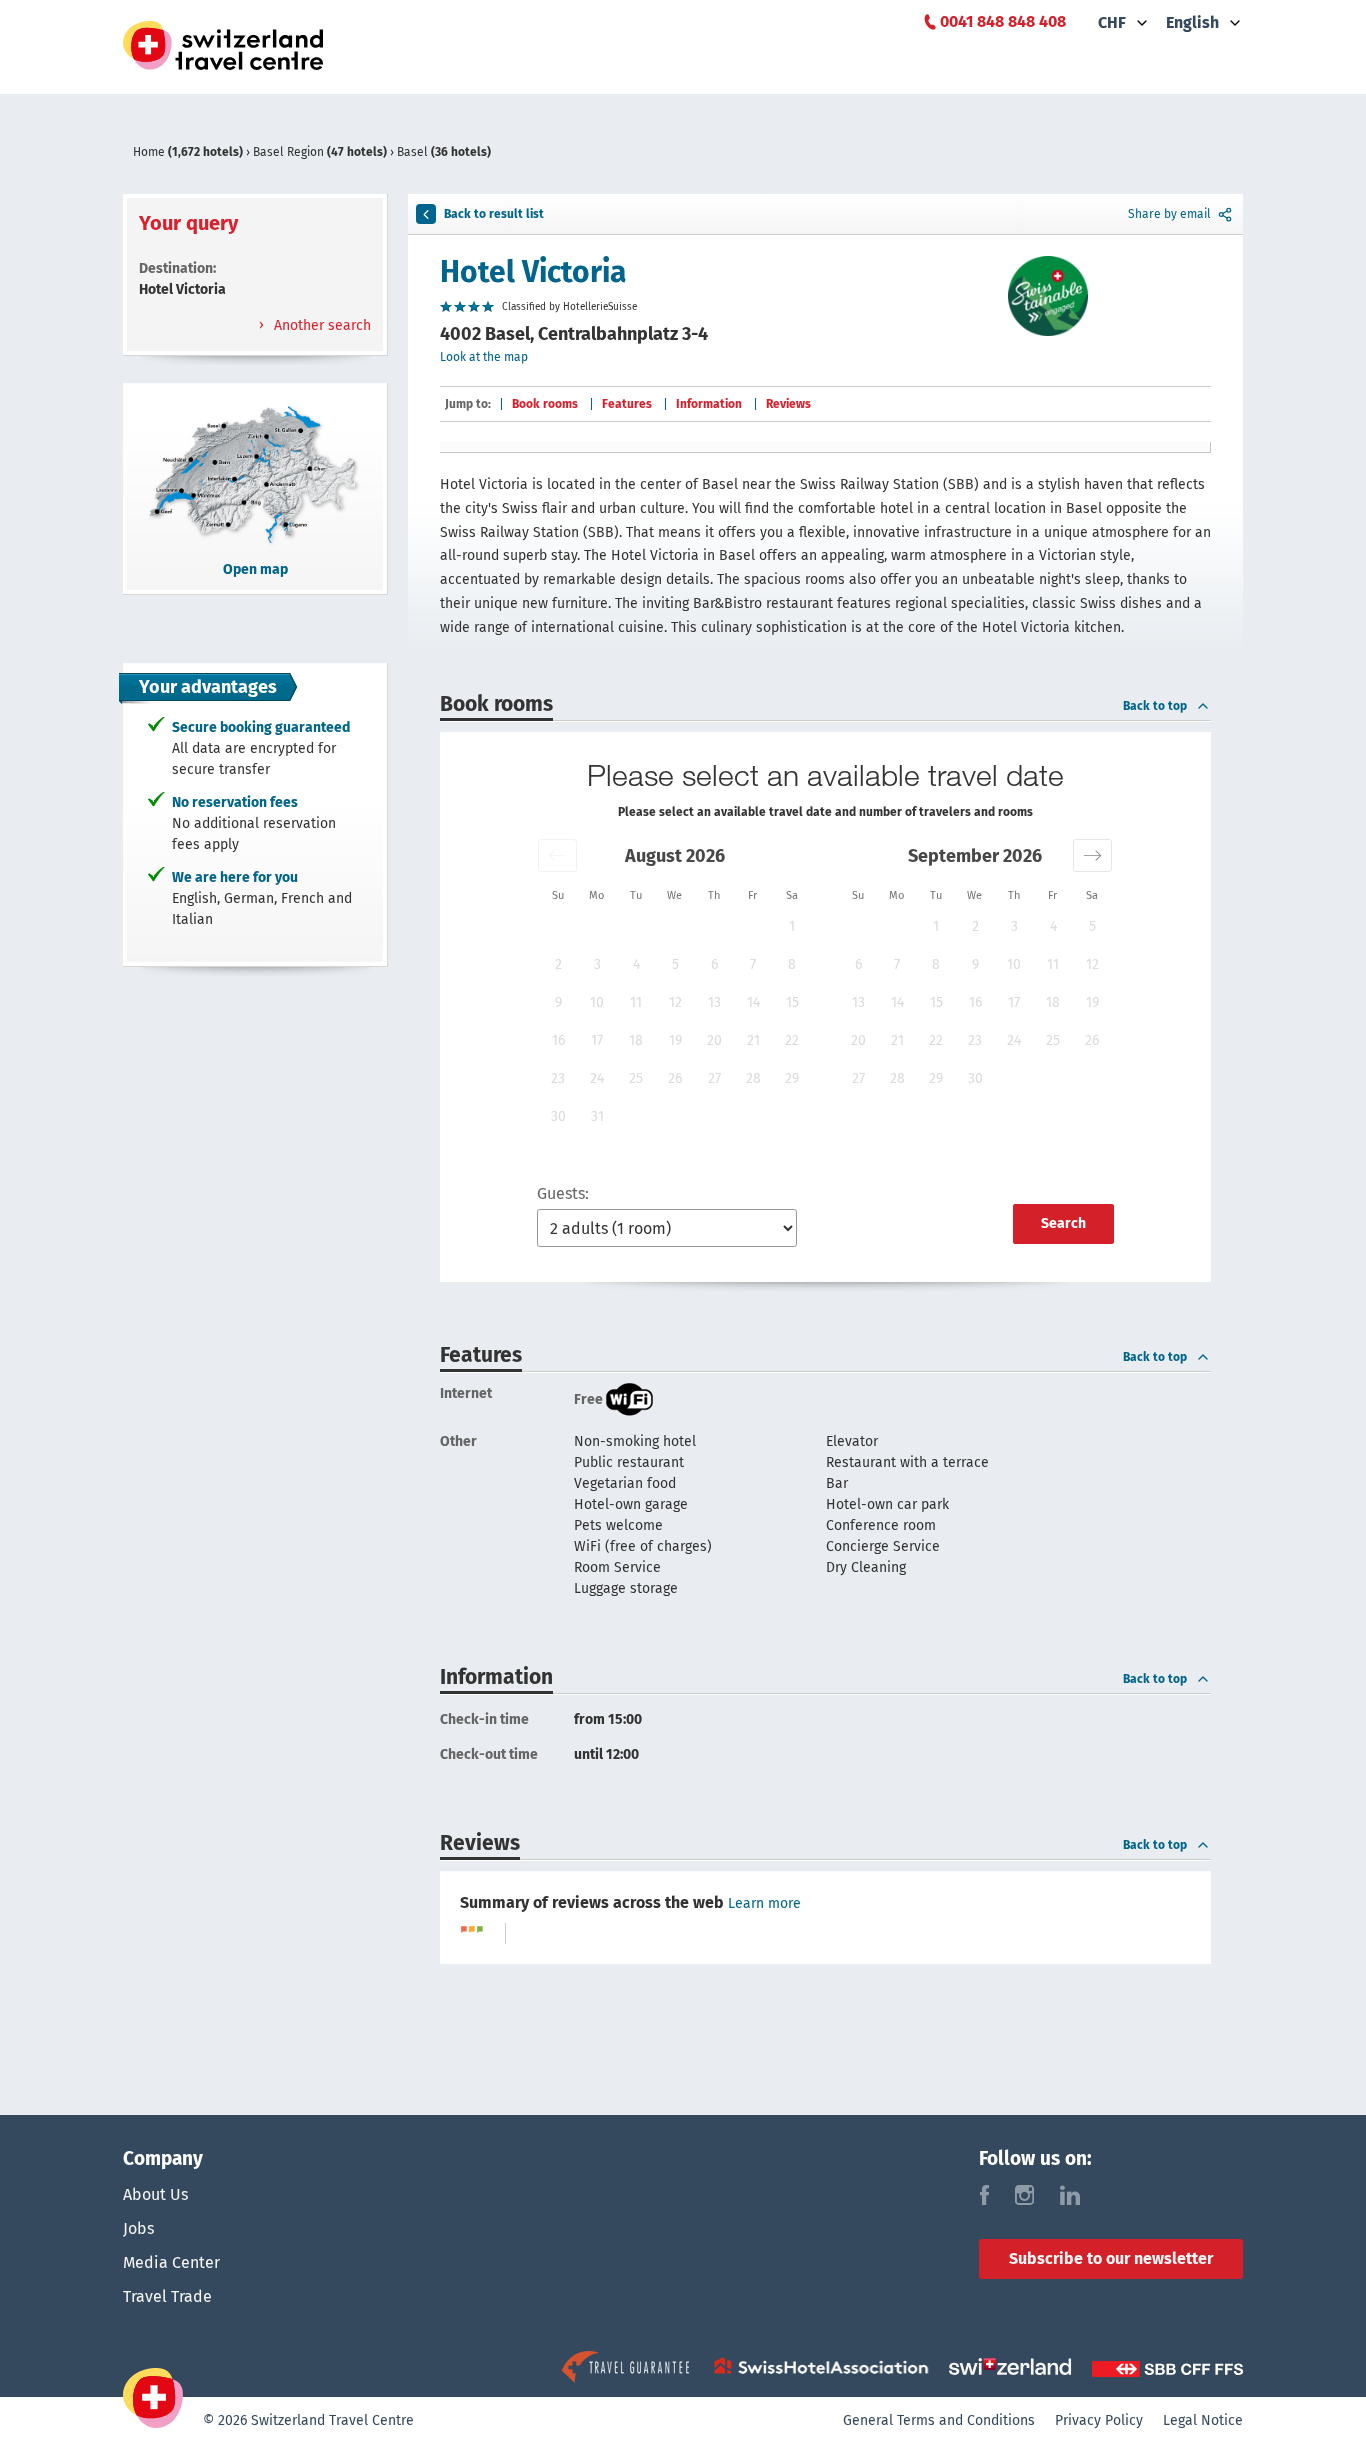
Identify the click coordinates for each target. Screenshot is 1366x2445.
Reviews (788, 404)
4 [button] (636, 964)
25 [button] (636, 1078)
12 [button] (675, 1002)
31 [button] (597, 1116)
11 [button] (636, 1002)
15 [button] (792, 1002)
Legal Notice (1203, 2420)
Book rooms (545, 404)
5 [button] (675, 964)
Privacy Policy (1099, 2420)
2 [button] (558, 964)
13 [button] (714, 1002)
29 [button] (792, 1078)
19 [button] (675, 1040)
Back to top (1155, 706)
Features (627, 404)
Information (709, 404)
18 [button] (636, 1040)
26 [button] (675, 1078)
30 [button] (558, 1116)
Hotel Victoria (533, 272)
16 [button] (558, 1040)
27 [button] (714, 1078)
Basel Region (320, 152)
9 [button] (558, 1002)
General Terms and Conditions (939, 2420)
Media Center (171, 2262)
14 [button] (753, 1002)
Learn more (764, 1903)
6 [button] (714, 964)
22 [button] (792, 1040)
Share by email (1169, 214)
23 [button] (558, 1078)
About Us (155, 2194)
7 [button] (753, 964)
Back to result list (494, 214)
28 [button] (753, 1078)
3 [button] (597, 964)
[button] (557, 855)
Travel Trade (167, 2296)
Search (1063, 1223)
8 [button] (792, 964)
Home (188, 152)
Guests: (563, 1193)
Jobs (138, 2228)
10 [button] (597, 1002)
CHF (1112, 22)
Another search (320, 325)
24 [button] (597, 1078)
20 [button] (714, 1040)
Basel (444, 152)
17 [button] (597, 1040)
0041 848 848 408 (1003, 21)
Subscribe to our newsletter (1111, 2258)
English (1192, 22)
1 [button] (792, 926)
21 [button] (753, 1040)
